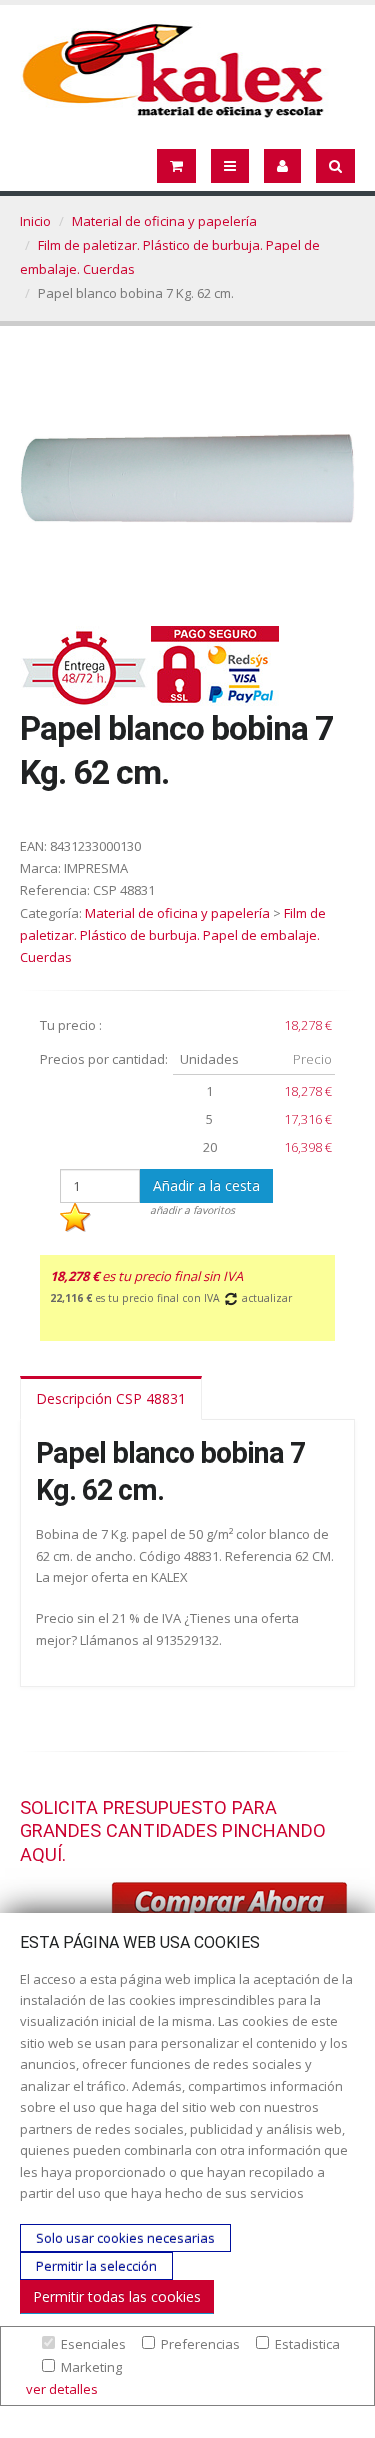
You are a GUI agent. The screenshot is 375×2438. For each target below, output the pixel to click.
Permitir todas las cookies (117, 2296)
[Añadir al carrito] (230, 1905)
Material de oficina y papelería (164, 221)
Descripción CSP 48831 (111, 1398)
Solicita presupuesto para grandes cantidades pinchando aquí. (173, 1831)
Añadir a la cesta (206, 1185)
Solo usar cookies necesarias (125, 2238)
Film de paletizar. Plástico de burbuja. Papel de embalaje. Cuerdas (173, 935)
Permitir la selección (96, 2266)
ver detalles (62, 2389)
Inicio (35, 221)
